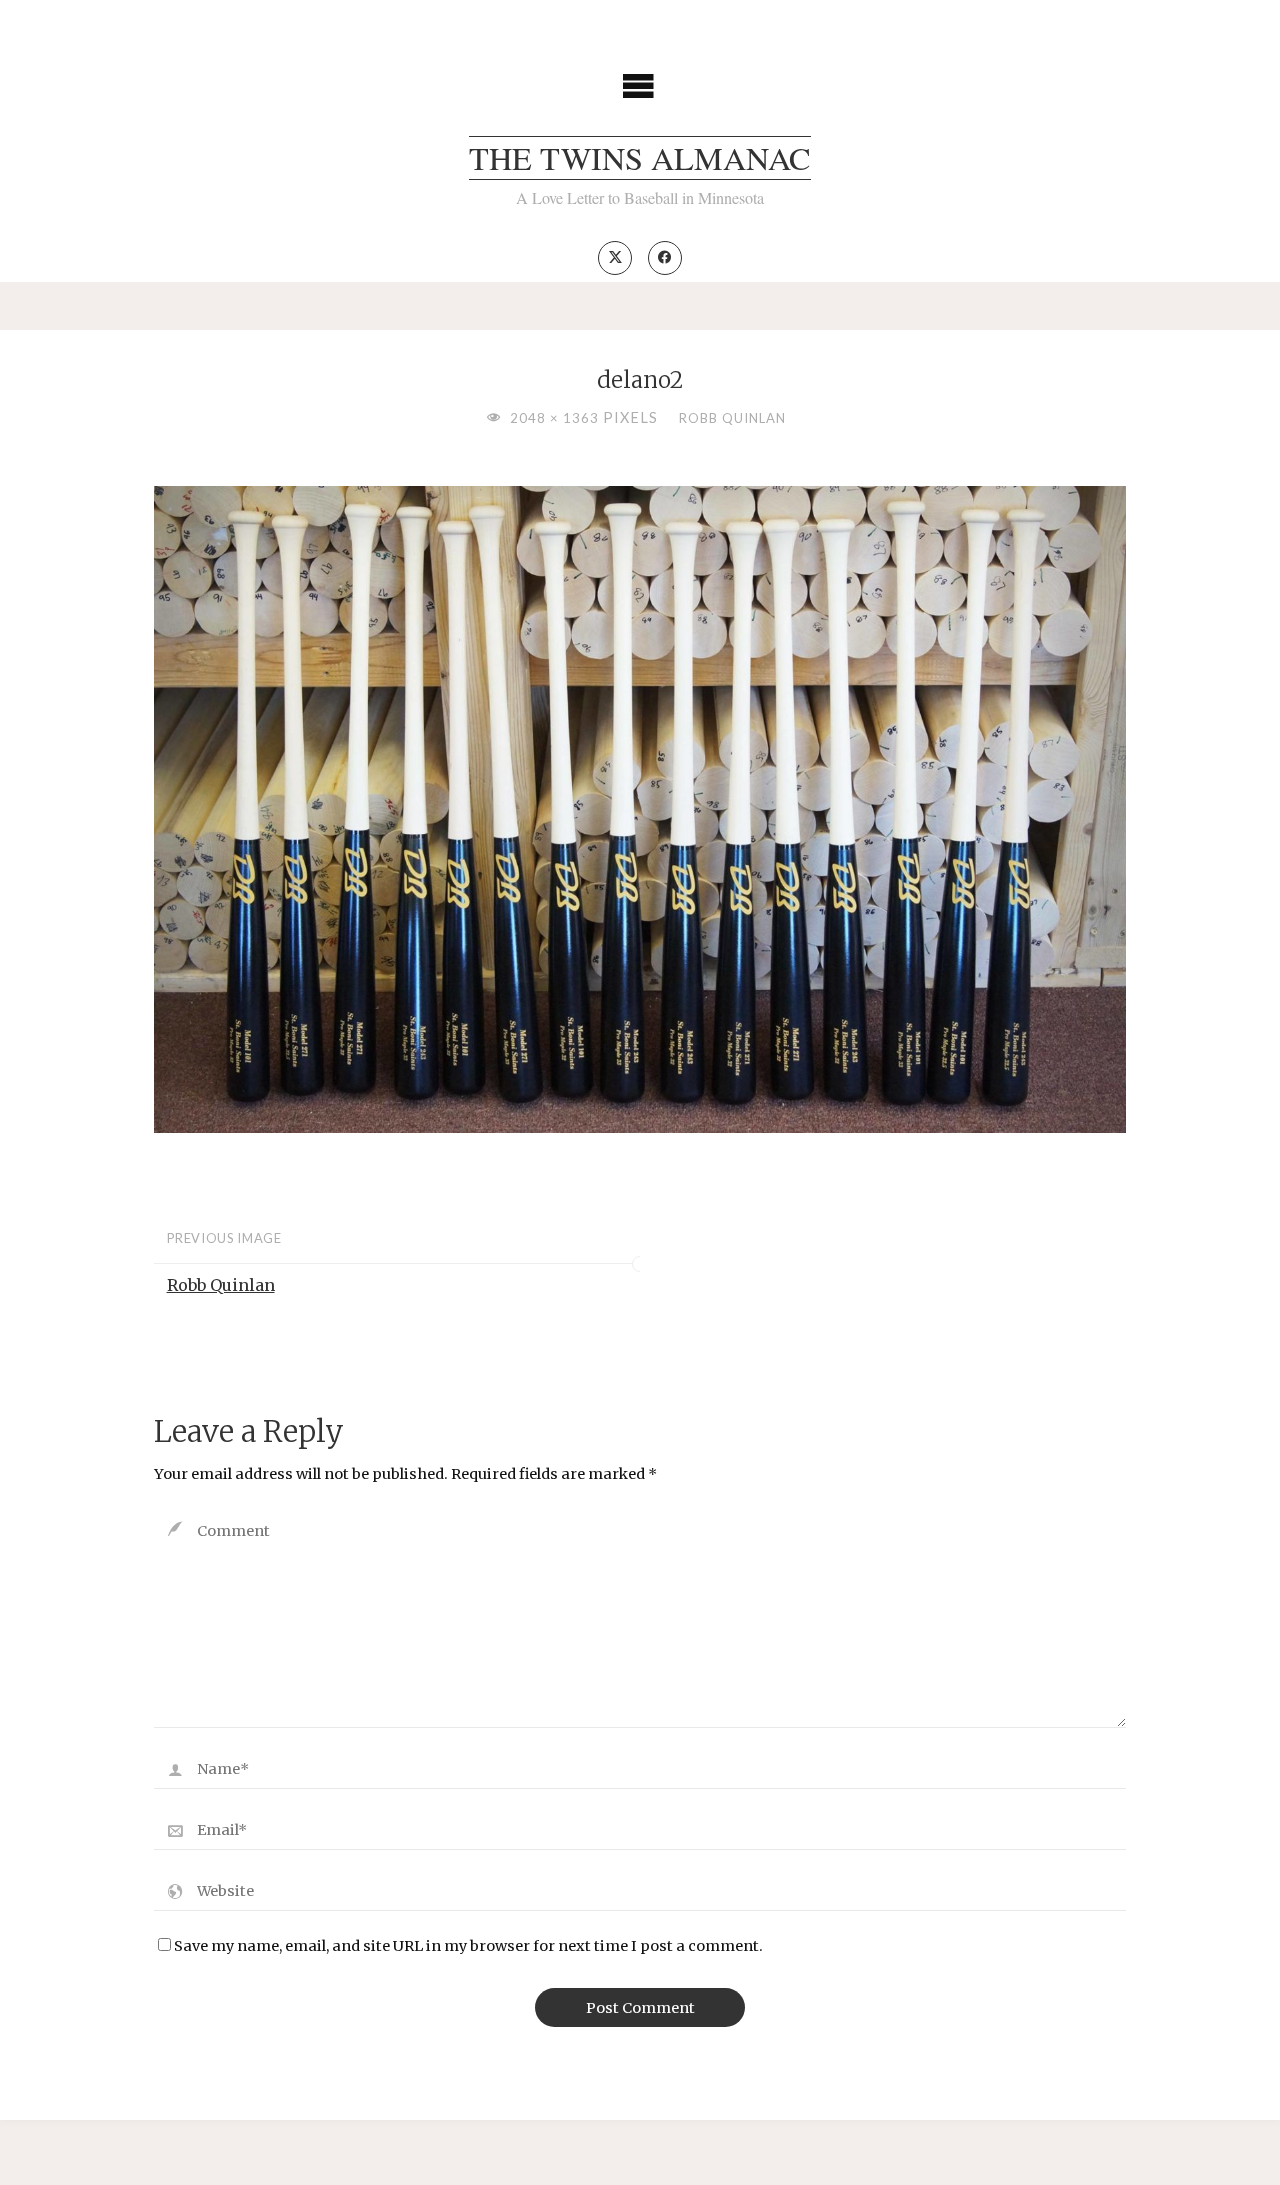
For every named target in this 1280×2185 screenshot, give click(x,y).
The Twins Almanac (640, 157)
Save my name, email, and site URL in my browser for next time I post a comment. (468, 1946)
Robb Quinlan (732, 418)
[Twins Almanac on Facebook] (665, 258)
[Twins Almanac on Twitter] (615, 258)
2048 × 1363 (556, 418)
